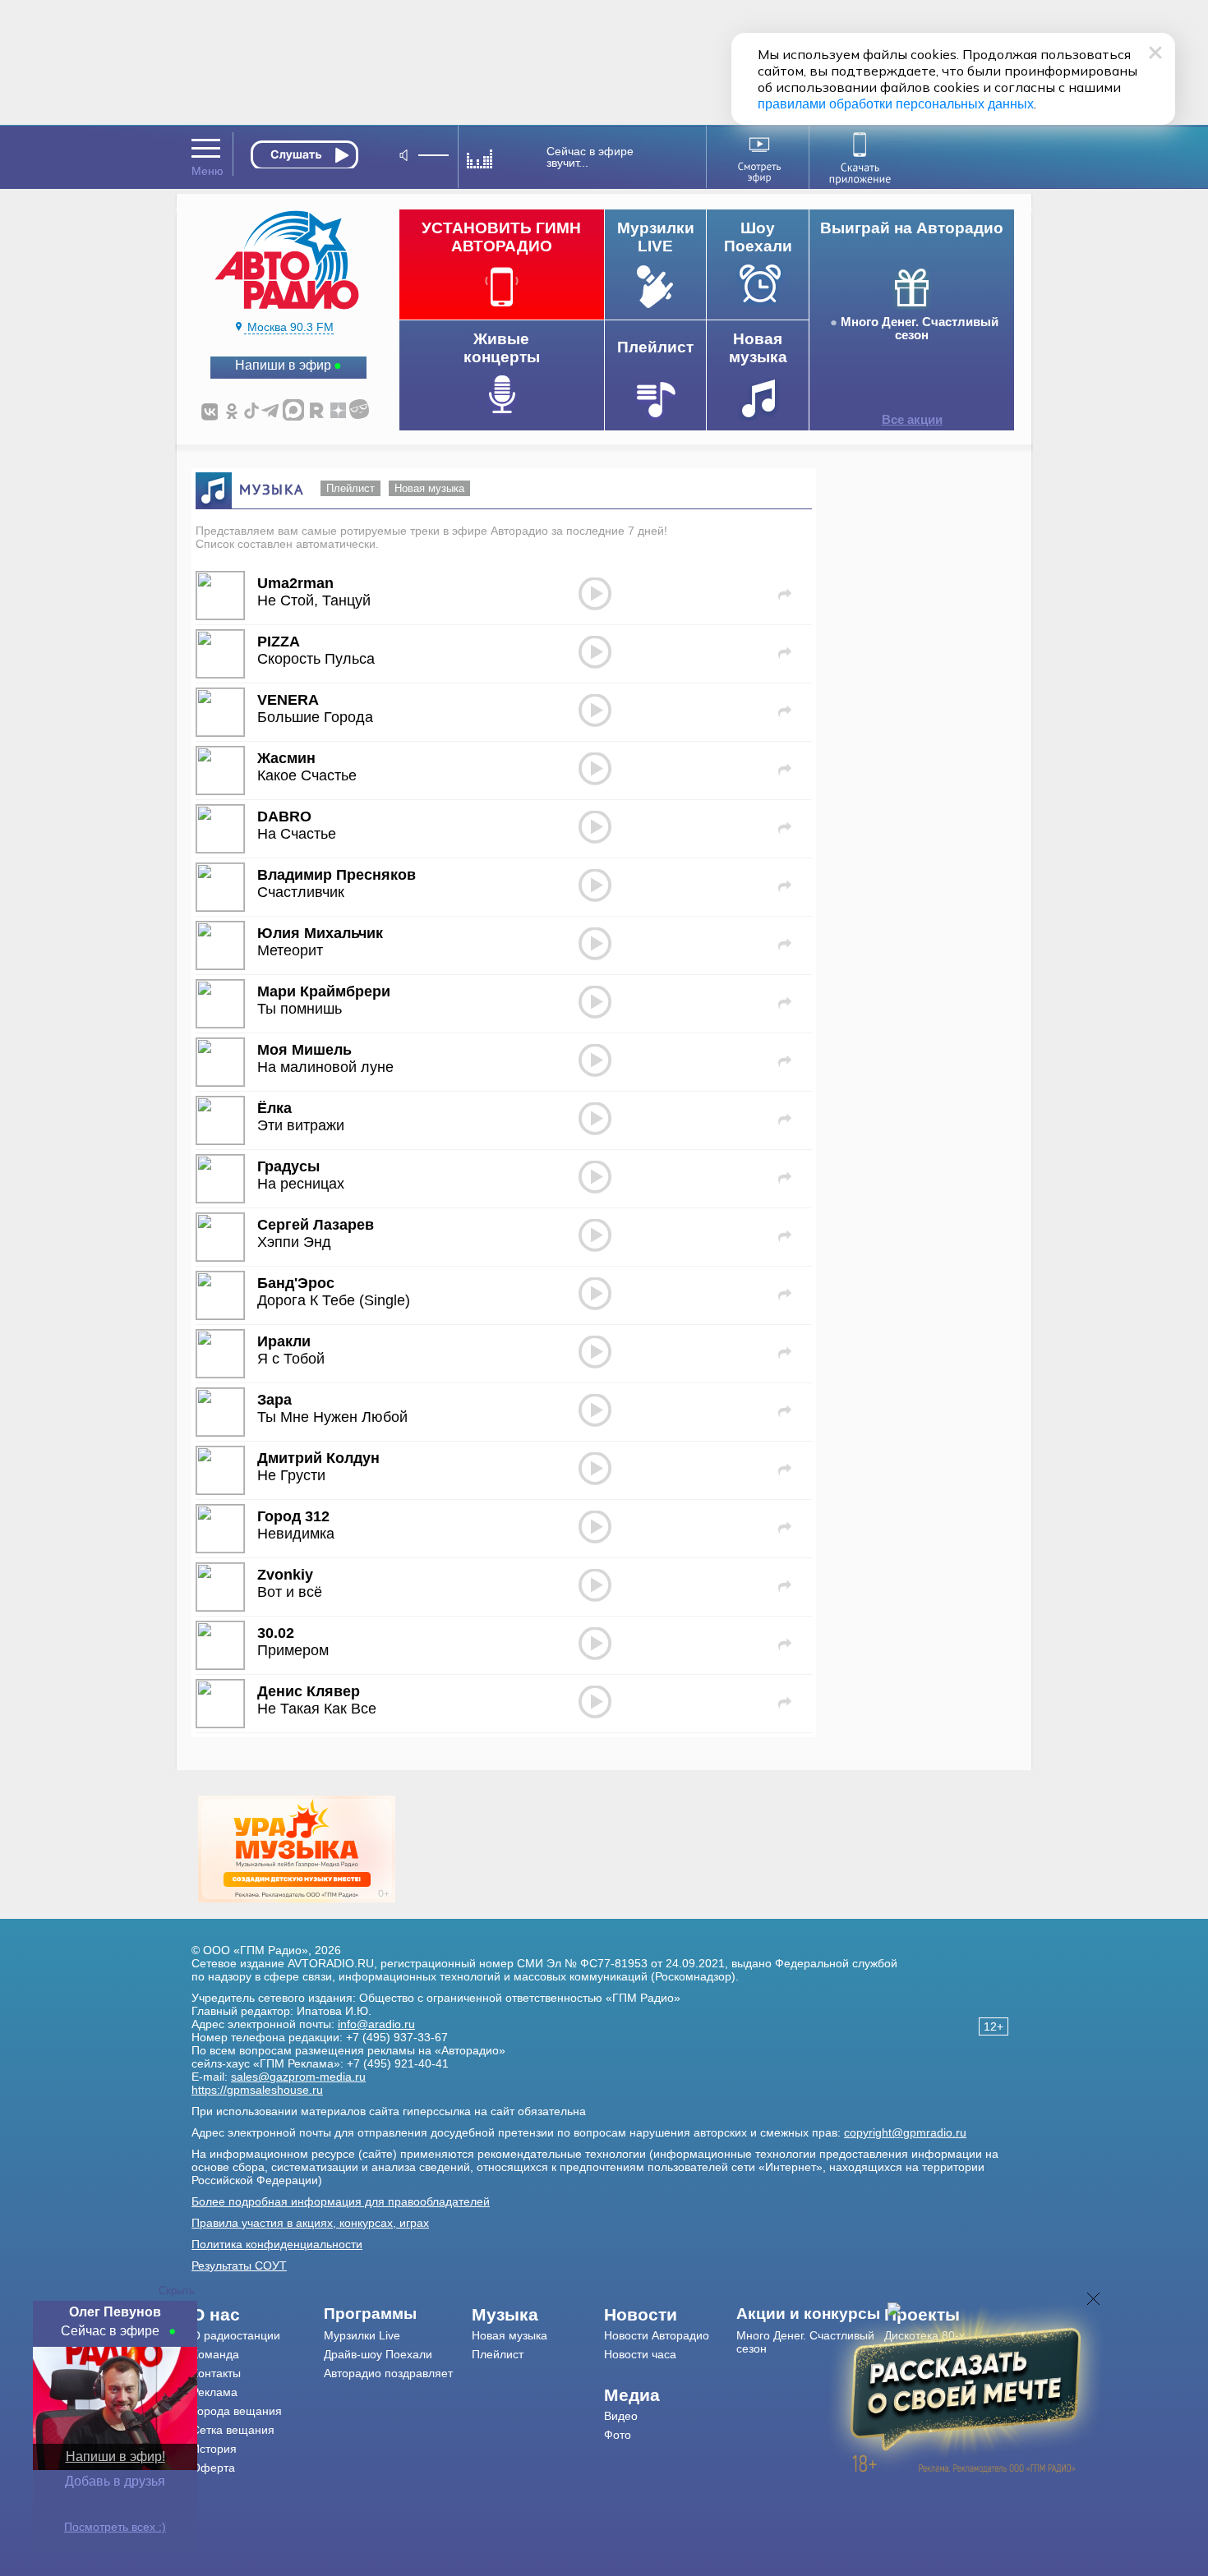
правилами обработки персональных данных (896, 104)
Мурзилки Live (362, 2335)
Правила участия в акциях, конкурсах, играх (310, 2223)
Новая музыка (429, 488)
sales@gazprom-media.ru (298, 2077)
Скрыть (177, 2291)
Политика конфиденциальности (277, 2244)
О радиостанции (236, 2335)
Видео (621, 2416)
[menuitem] (258, 2315)
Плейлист (350, 488)
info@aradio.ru (376, 2024)
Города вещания (237, 2411)
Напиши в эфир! (115, 2456)
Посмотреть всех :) (115, 2527)
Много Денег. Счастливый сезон (920, 329)
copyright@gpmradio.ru (905, 2132)
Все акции (912, 420)
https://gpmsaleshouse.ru (257, 2090)
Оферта (213, 2468)
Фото (618, 2435)
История (214, 2449)
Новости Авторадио (657, 2335)
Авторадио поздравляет (388, 2373)
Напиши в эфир (283, 365)
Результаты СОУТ (239, 2265)
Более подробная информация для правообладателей (341, 2201)
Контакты (216, 2373)
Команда (215, 2354)
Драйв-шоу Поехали (378, 2354)
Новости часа (640, 2354)
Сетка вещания (233, 2430)
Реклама (214, 2392)
